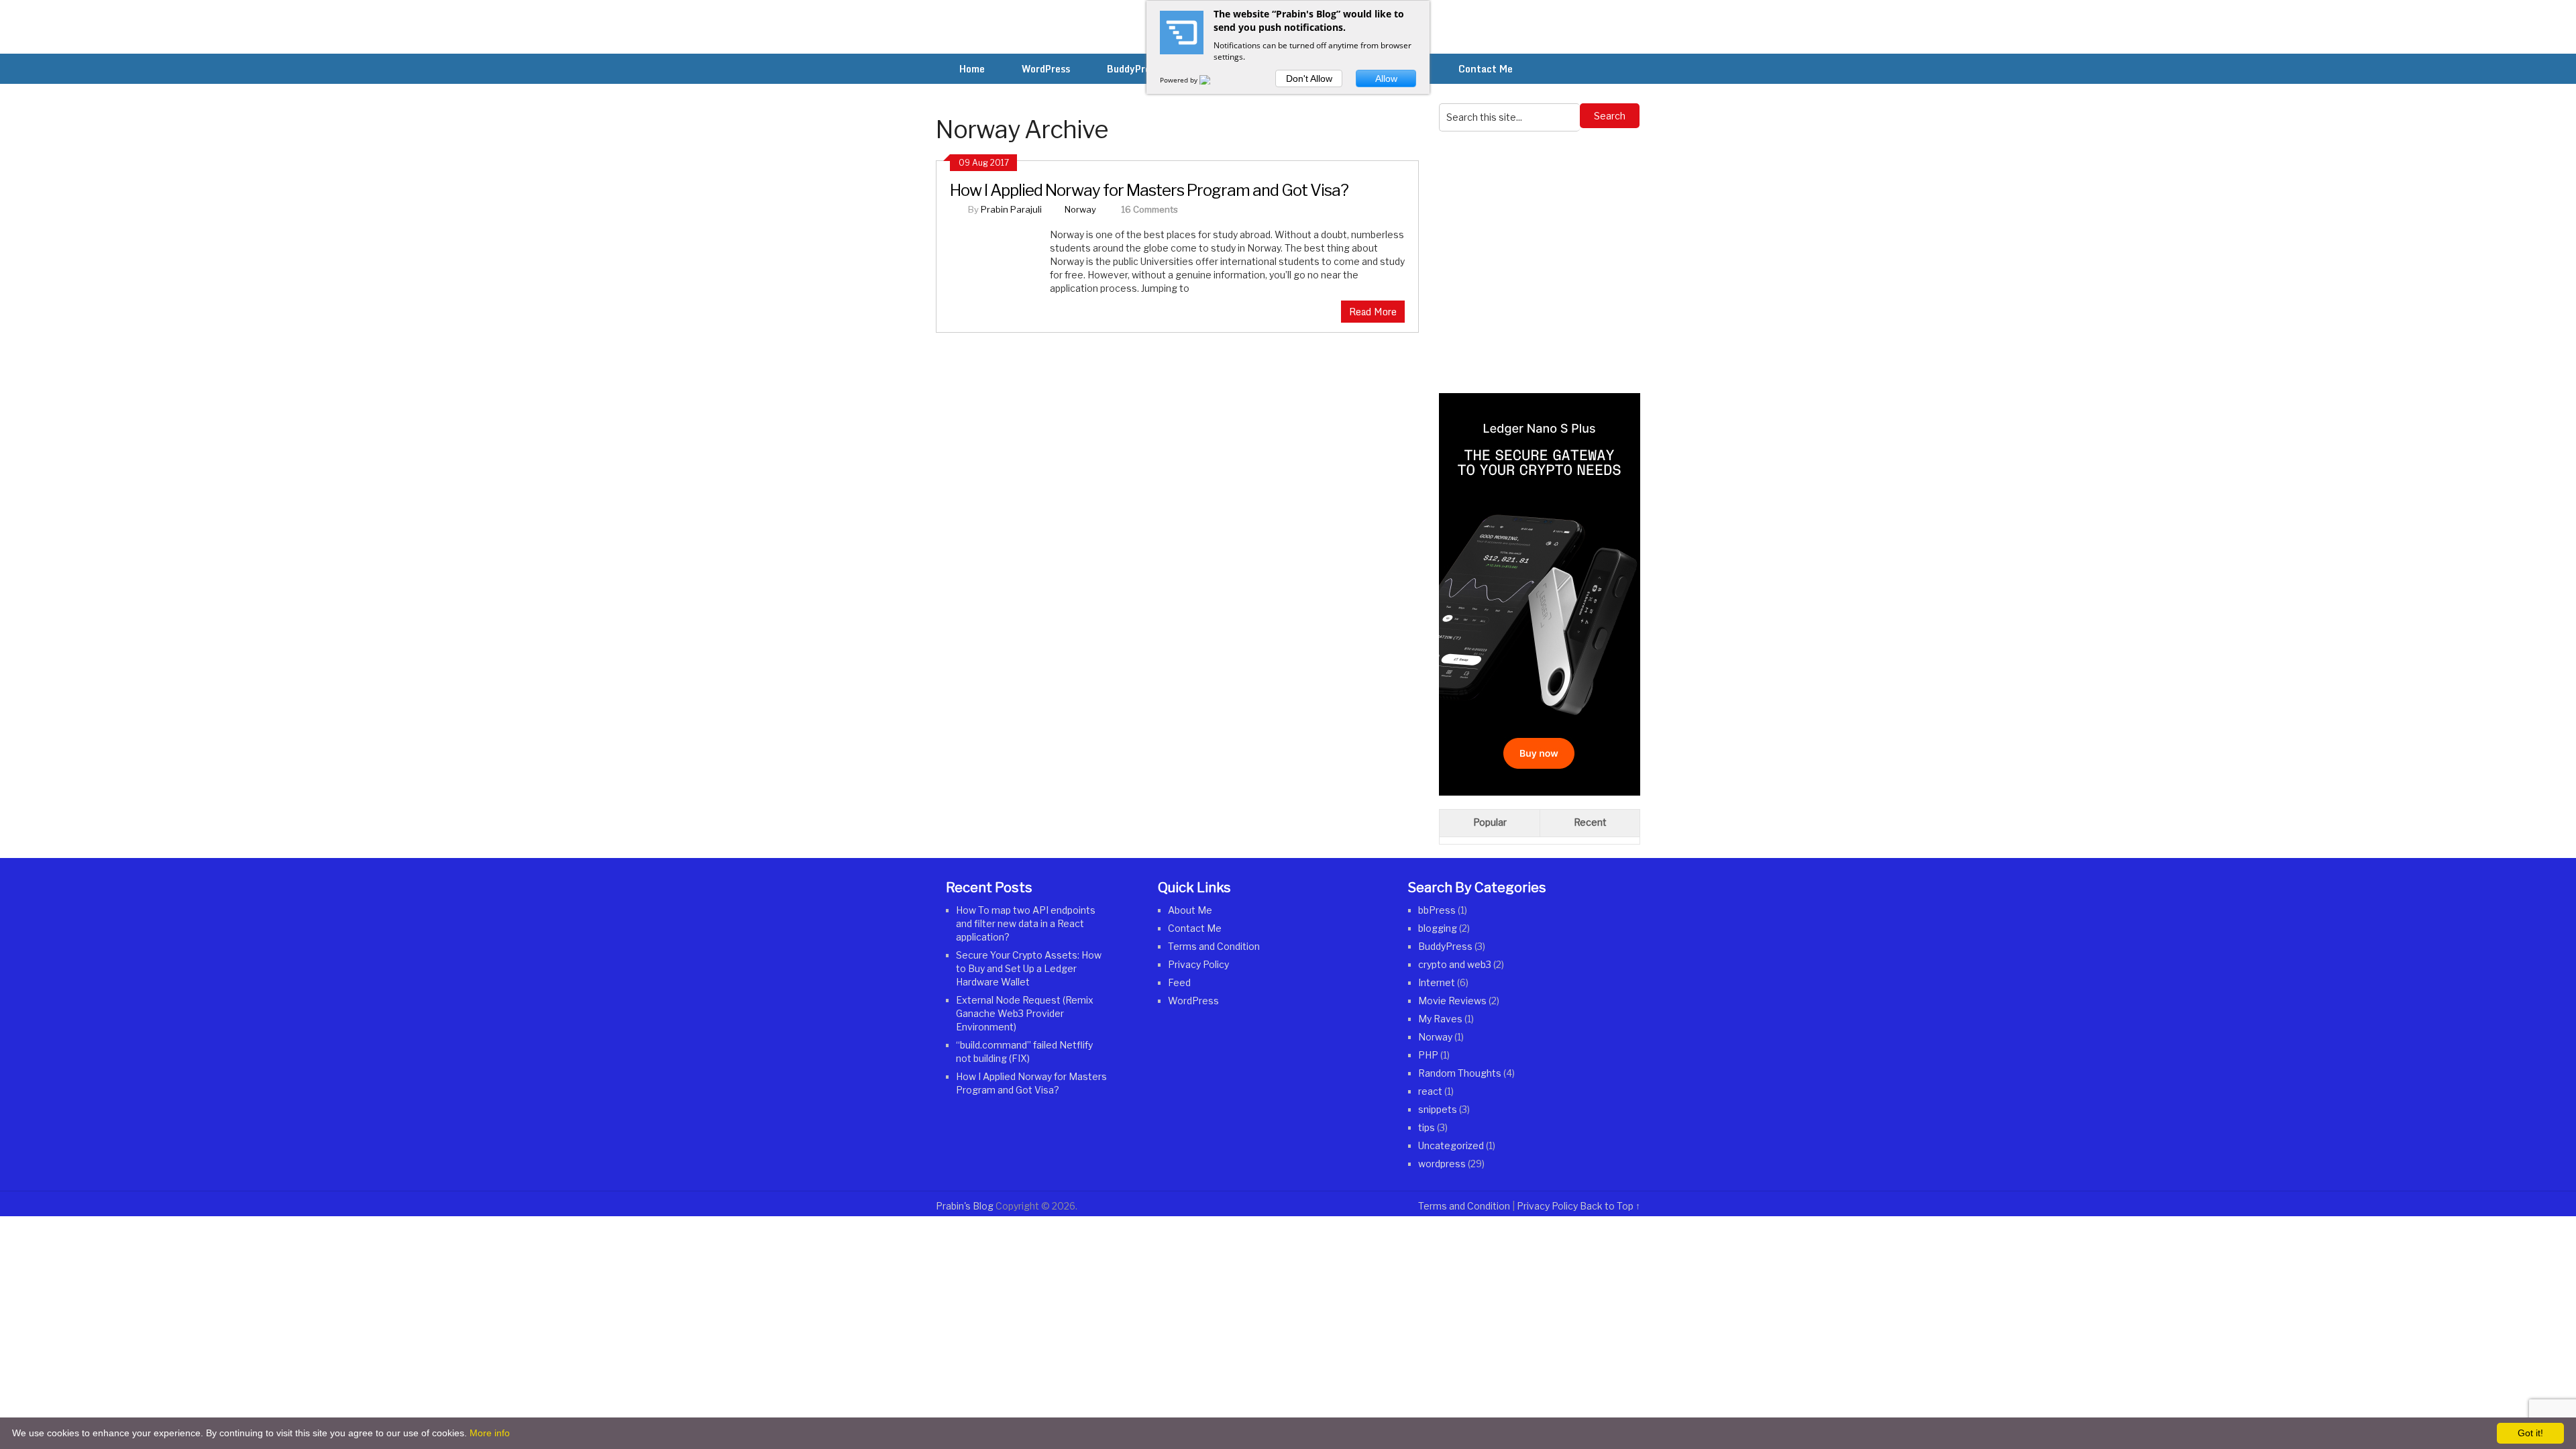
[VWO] (1213, 80)
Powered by (1180, 80)
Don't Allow (1309, 78)
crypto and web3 (1455, 964)
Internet (1437, 982)
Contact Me (1195, 928)
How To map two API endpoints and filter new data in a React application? (1026, 923)
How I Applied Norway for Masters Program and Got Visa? (1149, 190)
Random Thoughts (1460, 1073)
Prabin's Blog (965, 1206)
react (1430, 1091)
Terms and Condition (1214, 946)
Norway (1080, 209)
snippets (1438, 1109)
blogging (1438, 928)
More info (490, 1433)
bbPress (1437, 910)
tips (1427, 1127)
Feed (1179, 982)
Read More (1373, 312)
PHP (1428, 1055)
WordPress (1193, 1001)
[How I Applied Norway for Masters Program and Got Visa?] (1000, 272)
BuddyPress (1445, 946)
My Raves (1440, 1019)
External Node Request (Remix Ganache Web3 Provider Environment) (1025, 1013)
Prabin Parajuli (1011, 209)
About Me (1190, 910)
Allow (1386, 78)
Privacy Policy (1198, 964)
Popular (1490, 822)
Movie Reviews (1452, 1001)
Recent (1590, 822)
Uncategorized (1451, 1145)
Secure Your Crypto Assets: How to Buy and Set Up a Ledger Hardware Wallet (1029, 968)
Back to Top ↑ (1610, 1206)
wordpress (1442, 1164)
